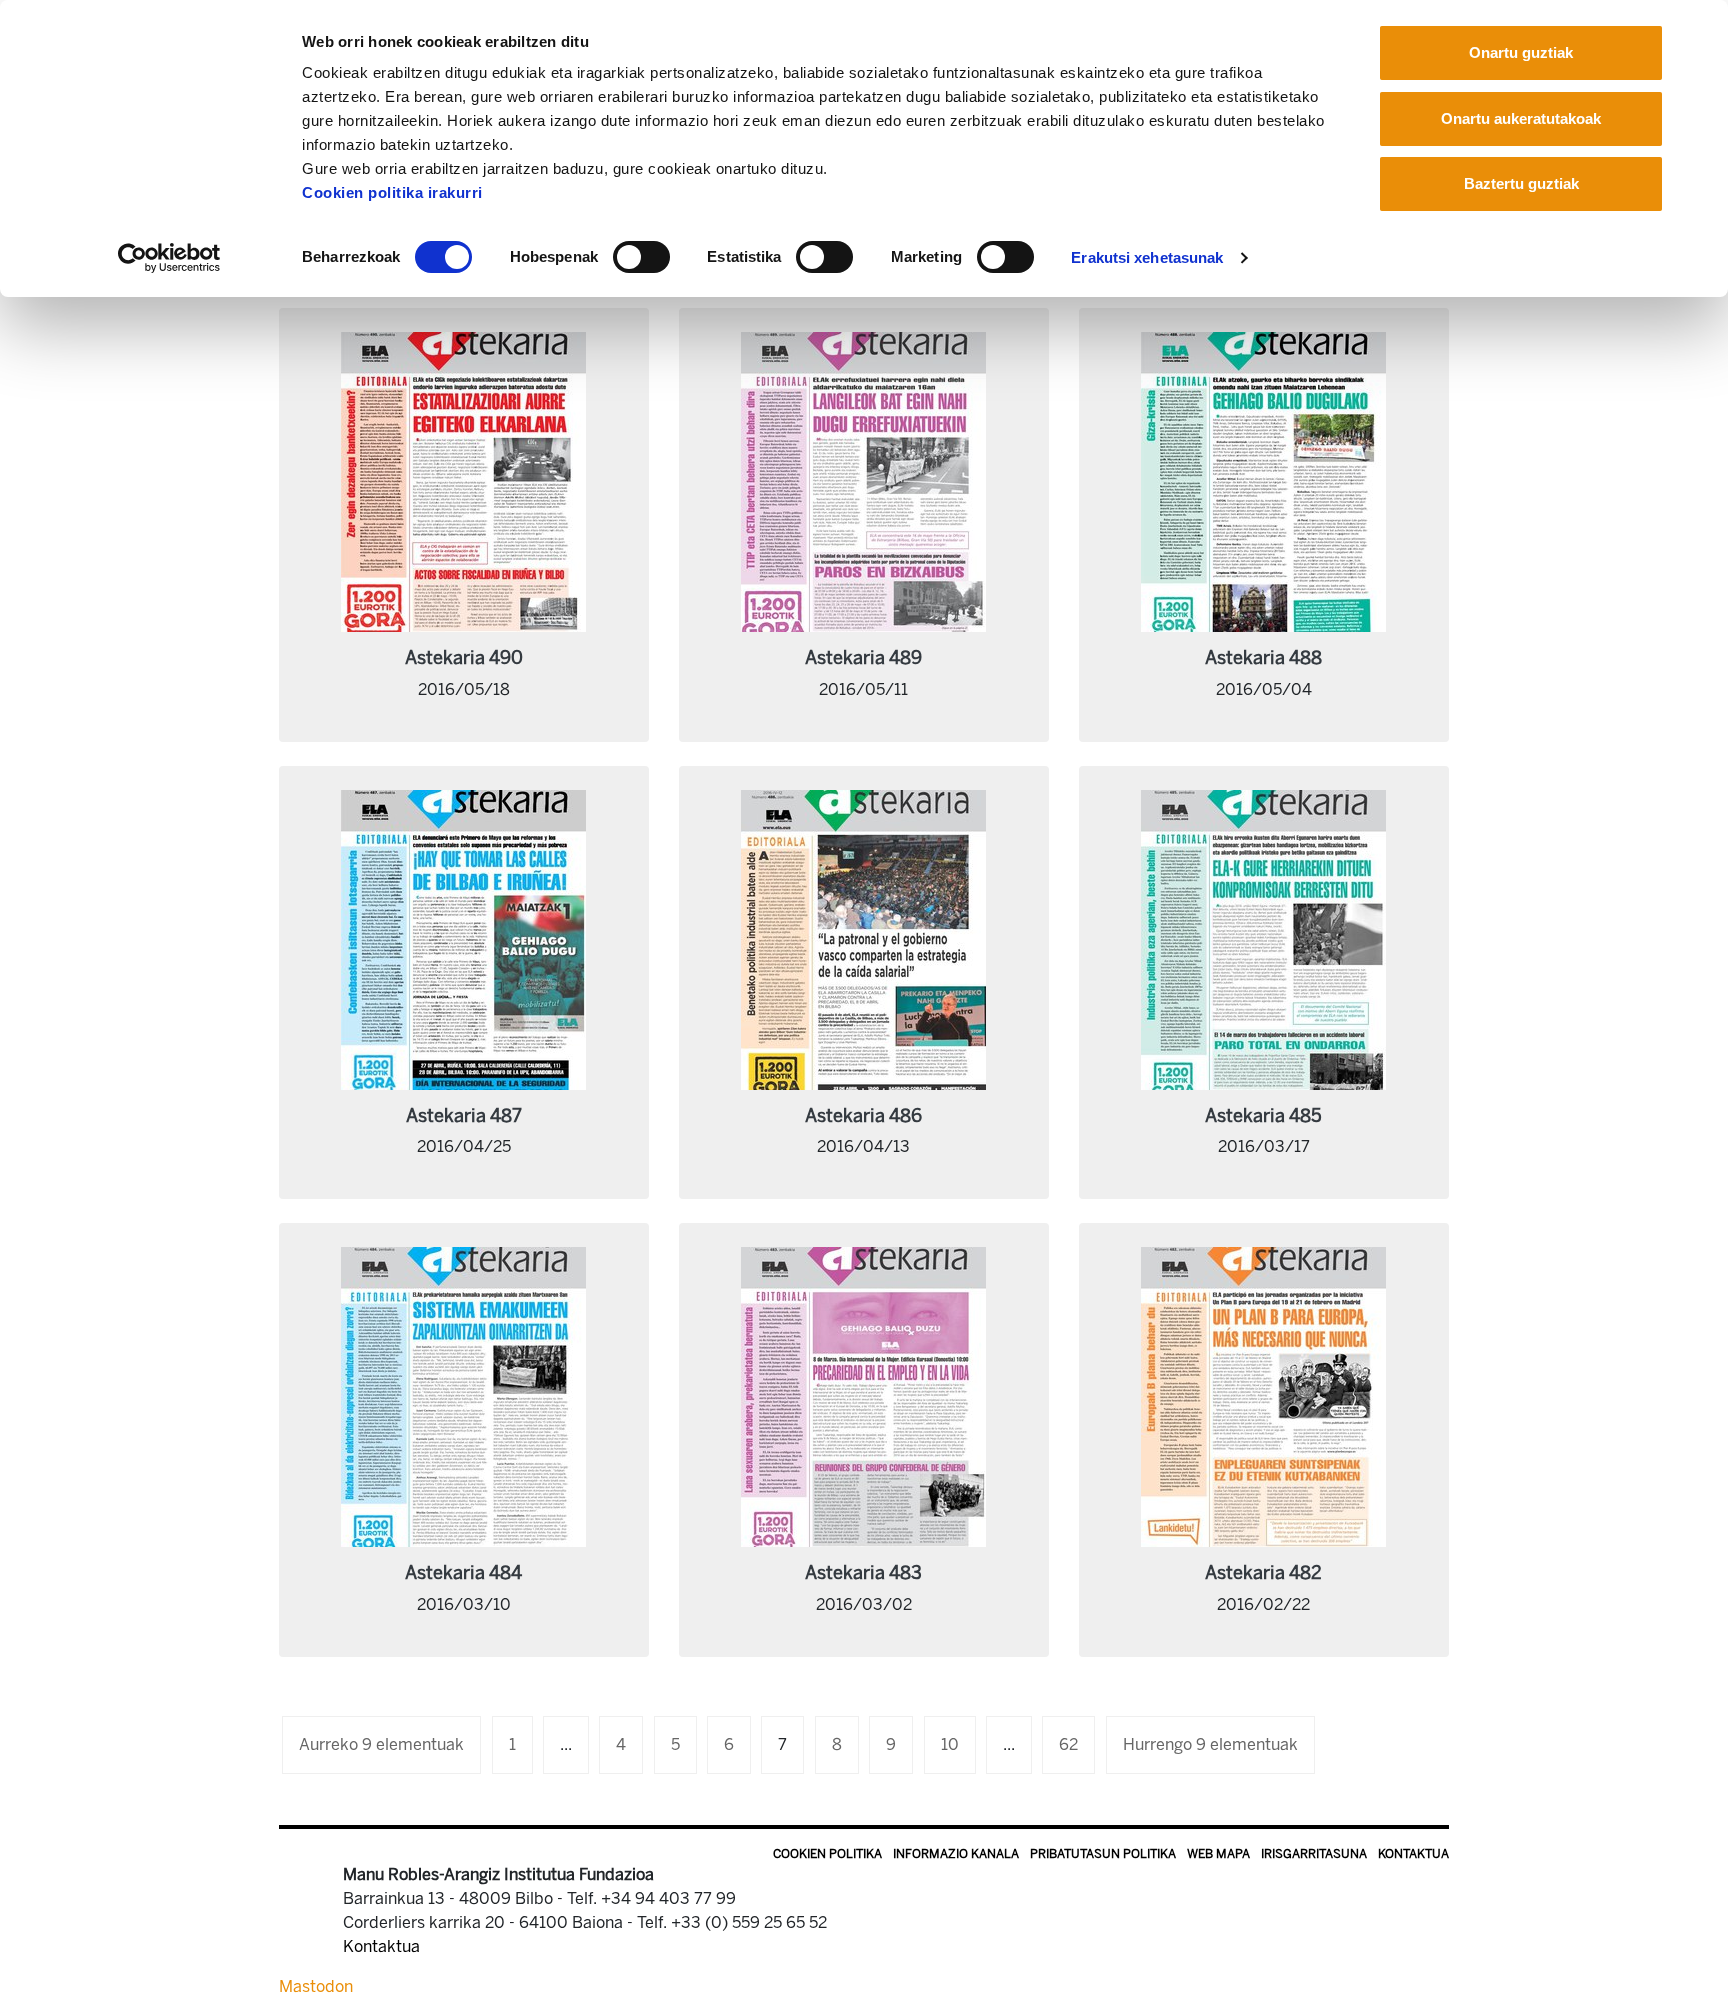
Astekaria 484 (463, 1573)
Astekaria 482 (1263, 1573)
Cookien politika (827, 1854)
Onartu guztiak (1521, 52)
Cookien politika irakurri (392, 192)
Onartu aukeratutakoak (1521, 118)
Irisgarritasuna (1314, 1854)
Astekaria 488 (1263, 658)
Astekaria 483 (863, 1573)
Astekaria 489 (863, 658)
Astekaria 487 (464, 1116)
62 (1068, 1744)
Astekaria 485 (1263, 1116)
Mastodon (316, 1986)
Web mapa (1218, 1854)
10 (950, 1744)
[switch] (641, 257)
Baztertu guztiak (1521, 183)
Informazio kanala (956, 1854)
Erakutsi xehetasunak (1147, 257)
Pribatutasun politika (1103, 1854)
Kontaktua (1413, 1854)
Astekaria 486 (863, 1116)
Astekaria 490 (464, 658)
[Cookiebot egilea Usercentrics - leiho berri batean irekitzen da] (169, 258)
